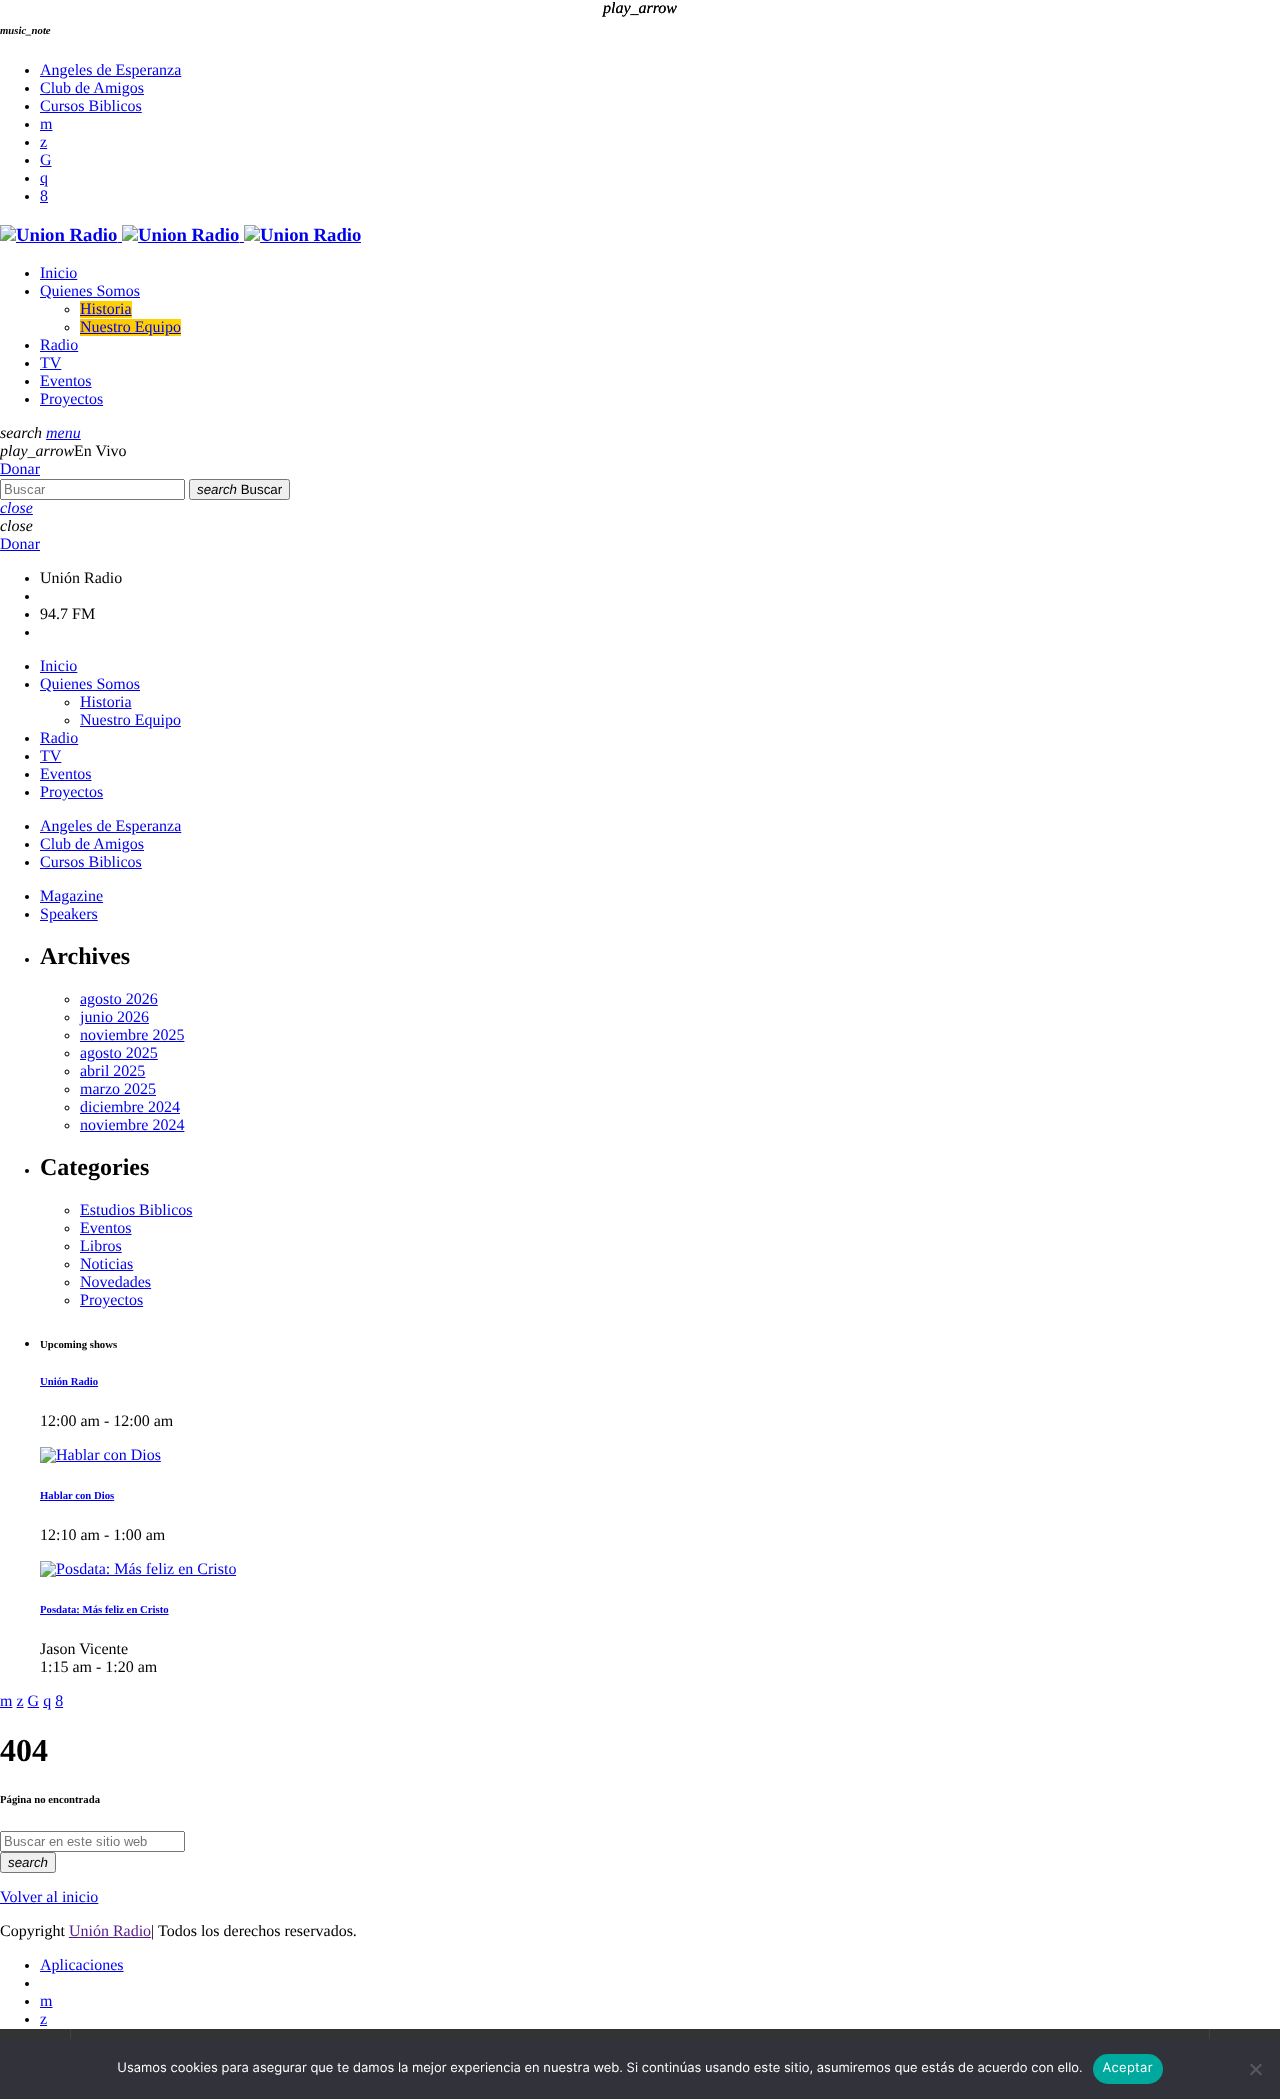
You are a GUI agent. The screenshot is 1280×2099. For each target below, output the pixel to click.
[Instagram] (44, 178)
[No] (1255, 2069)
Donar (20, 469)
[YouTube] (46, 124)
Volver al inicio (49, 1897)
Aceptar (1128, 2068)
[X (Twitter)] (43, 142)
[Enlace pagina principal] (180, 235)
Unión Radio (110, 1931)
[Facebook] (44, 196)
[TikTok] (46, 160)
